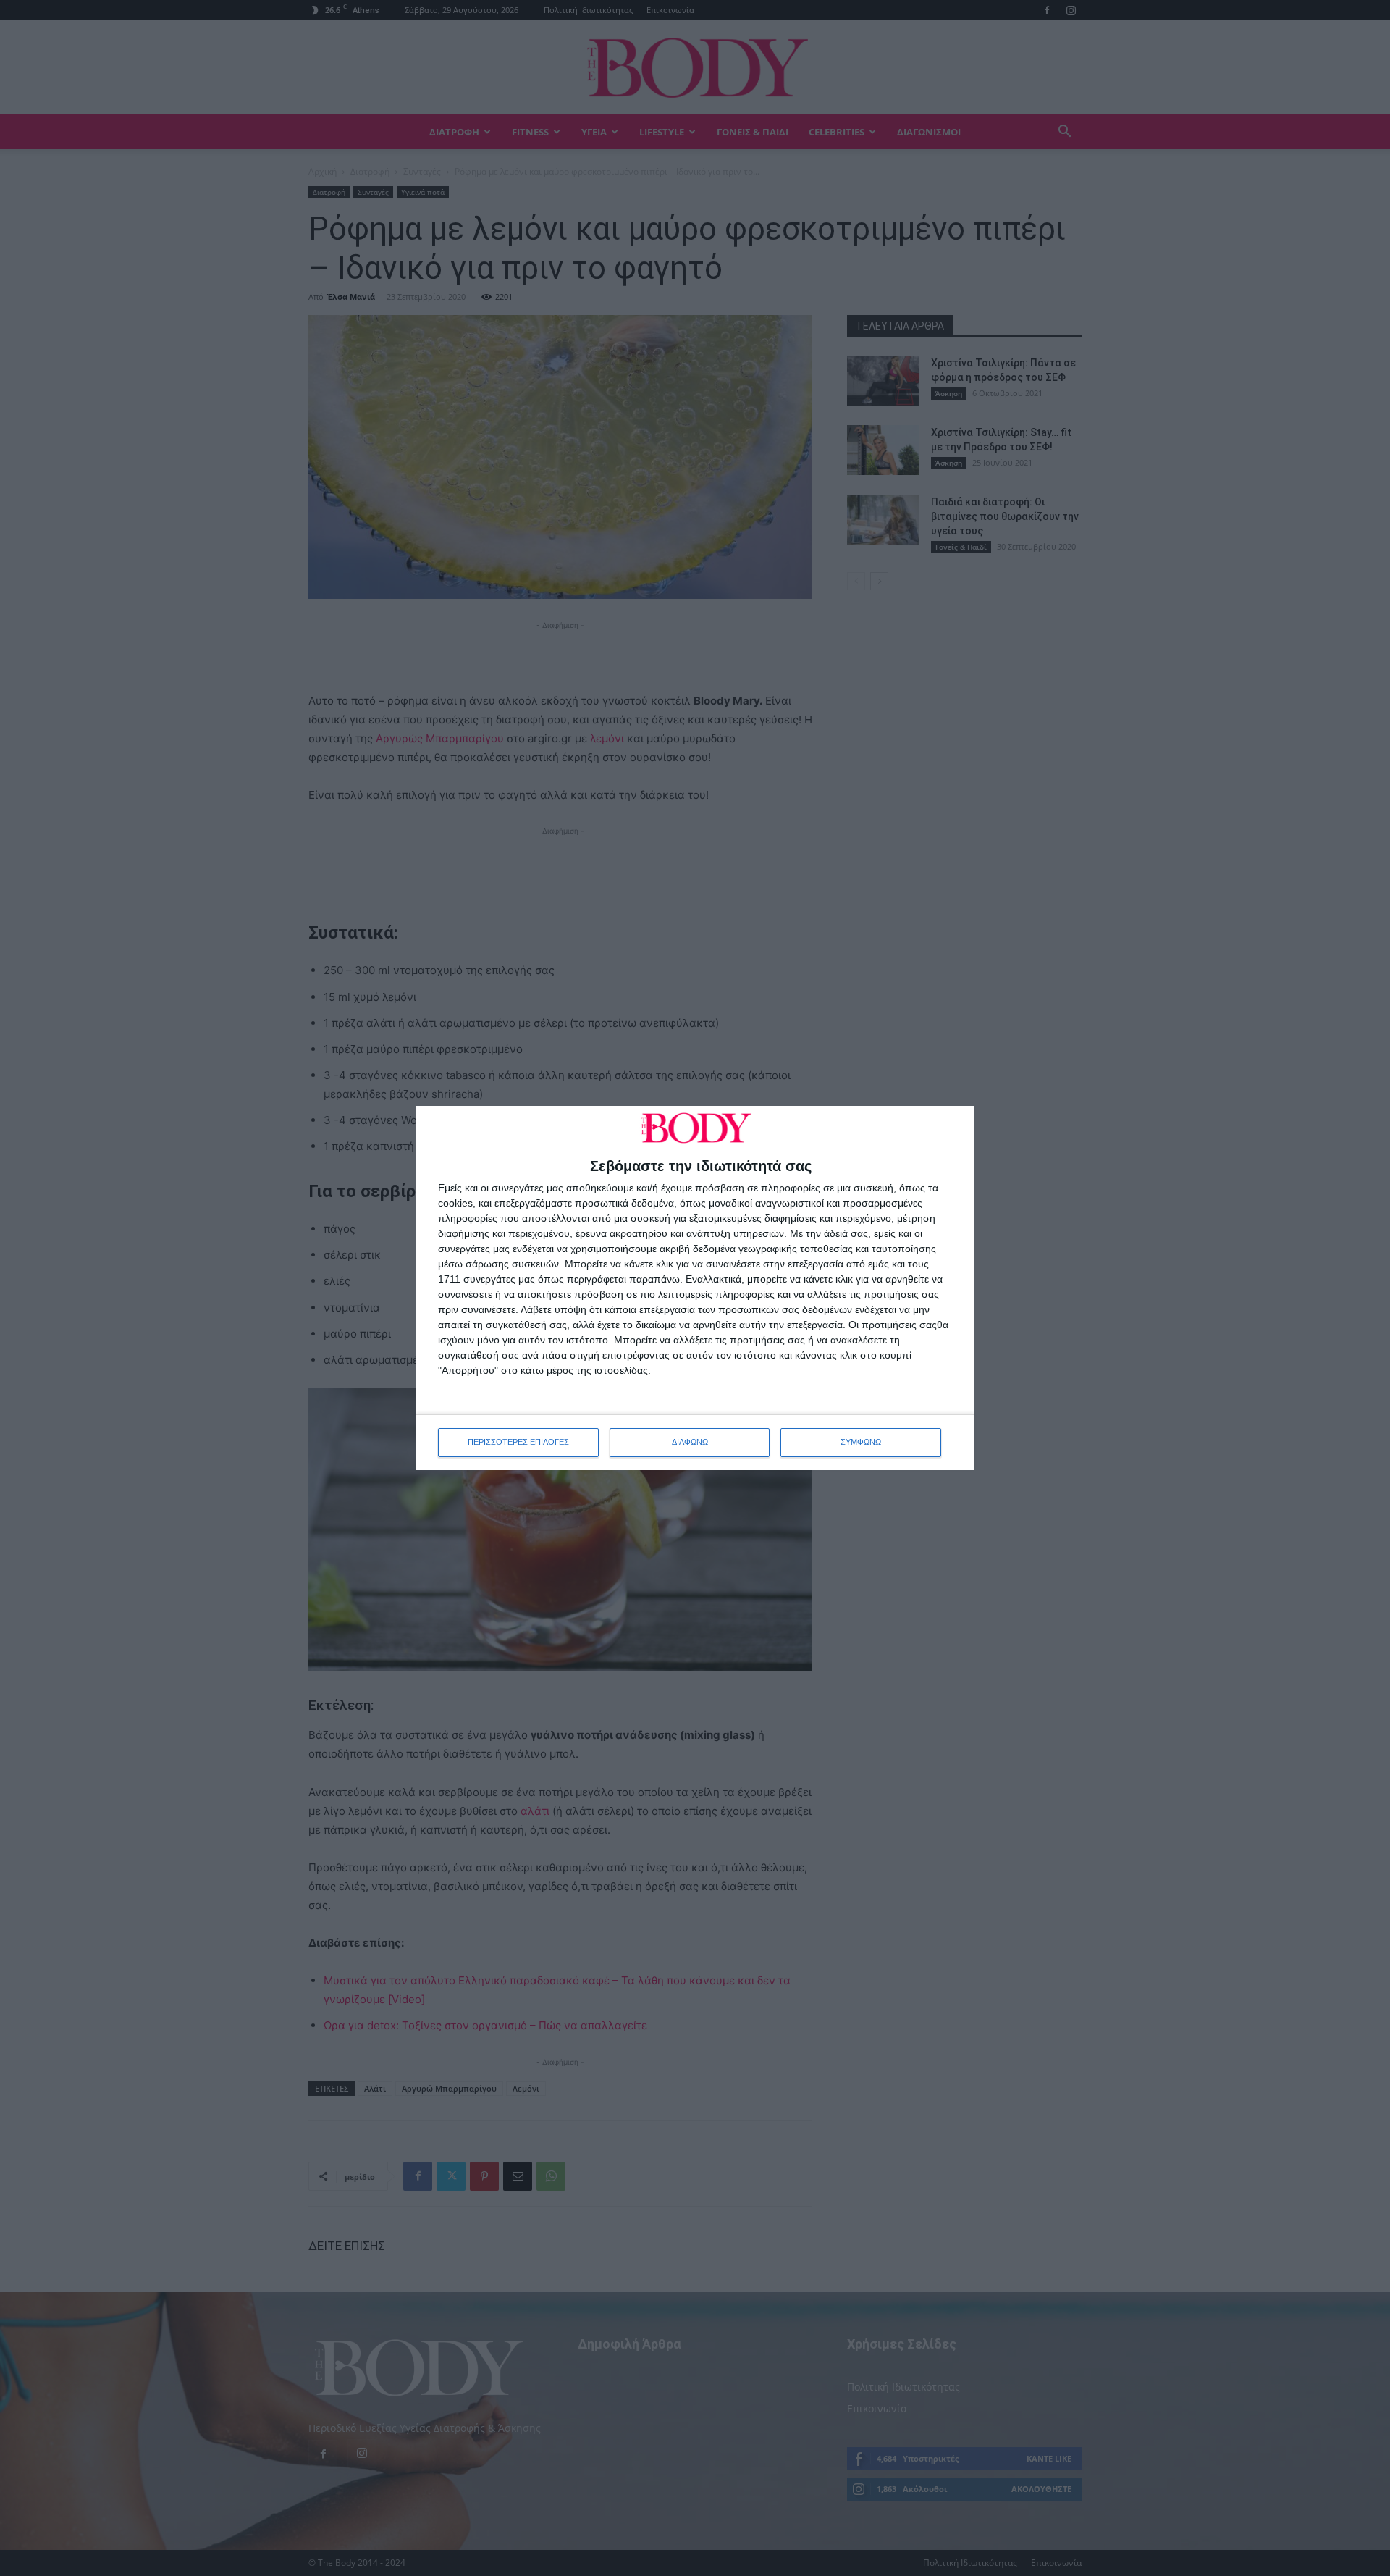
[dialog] (695, 1288)
